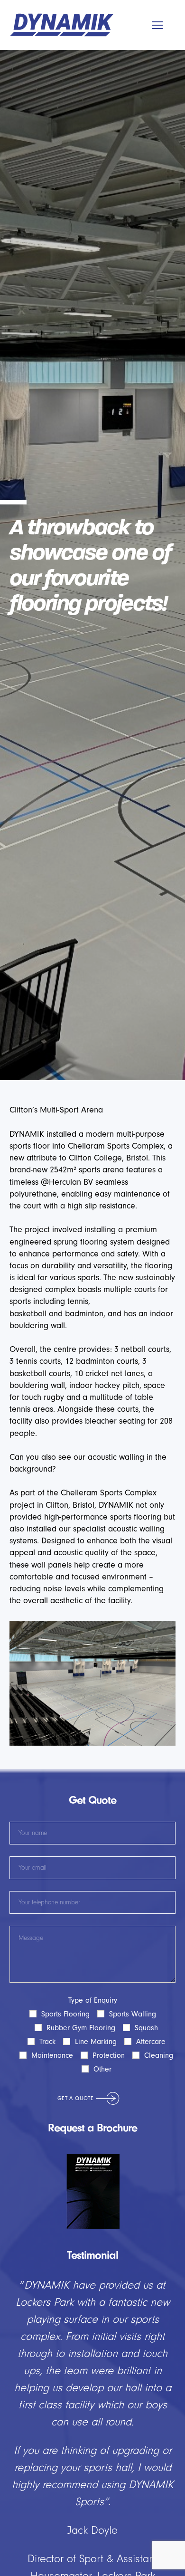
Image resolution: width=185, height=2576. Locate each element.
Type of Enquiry (102, 2035)
